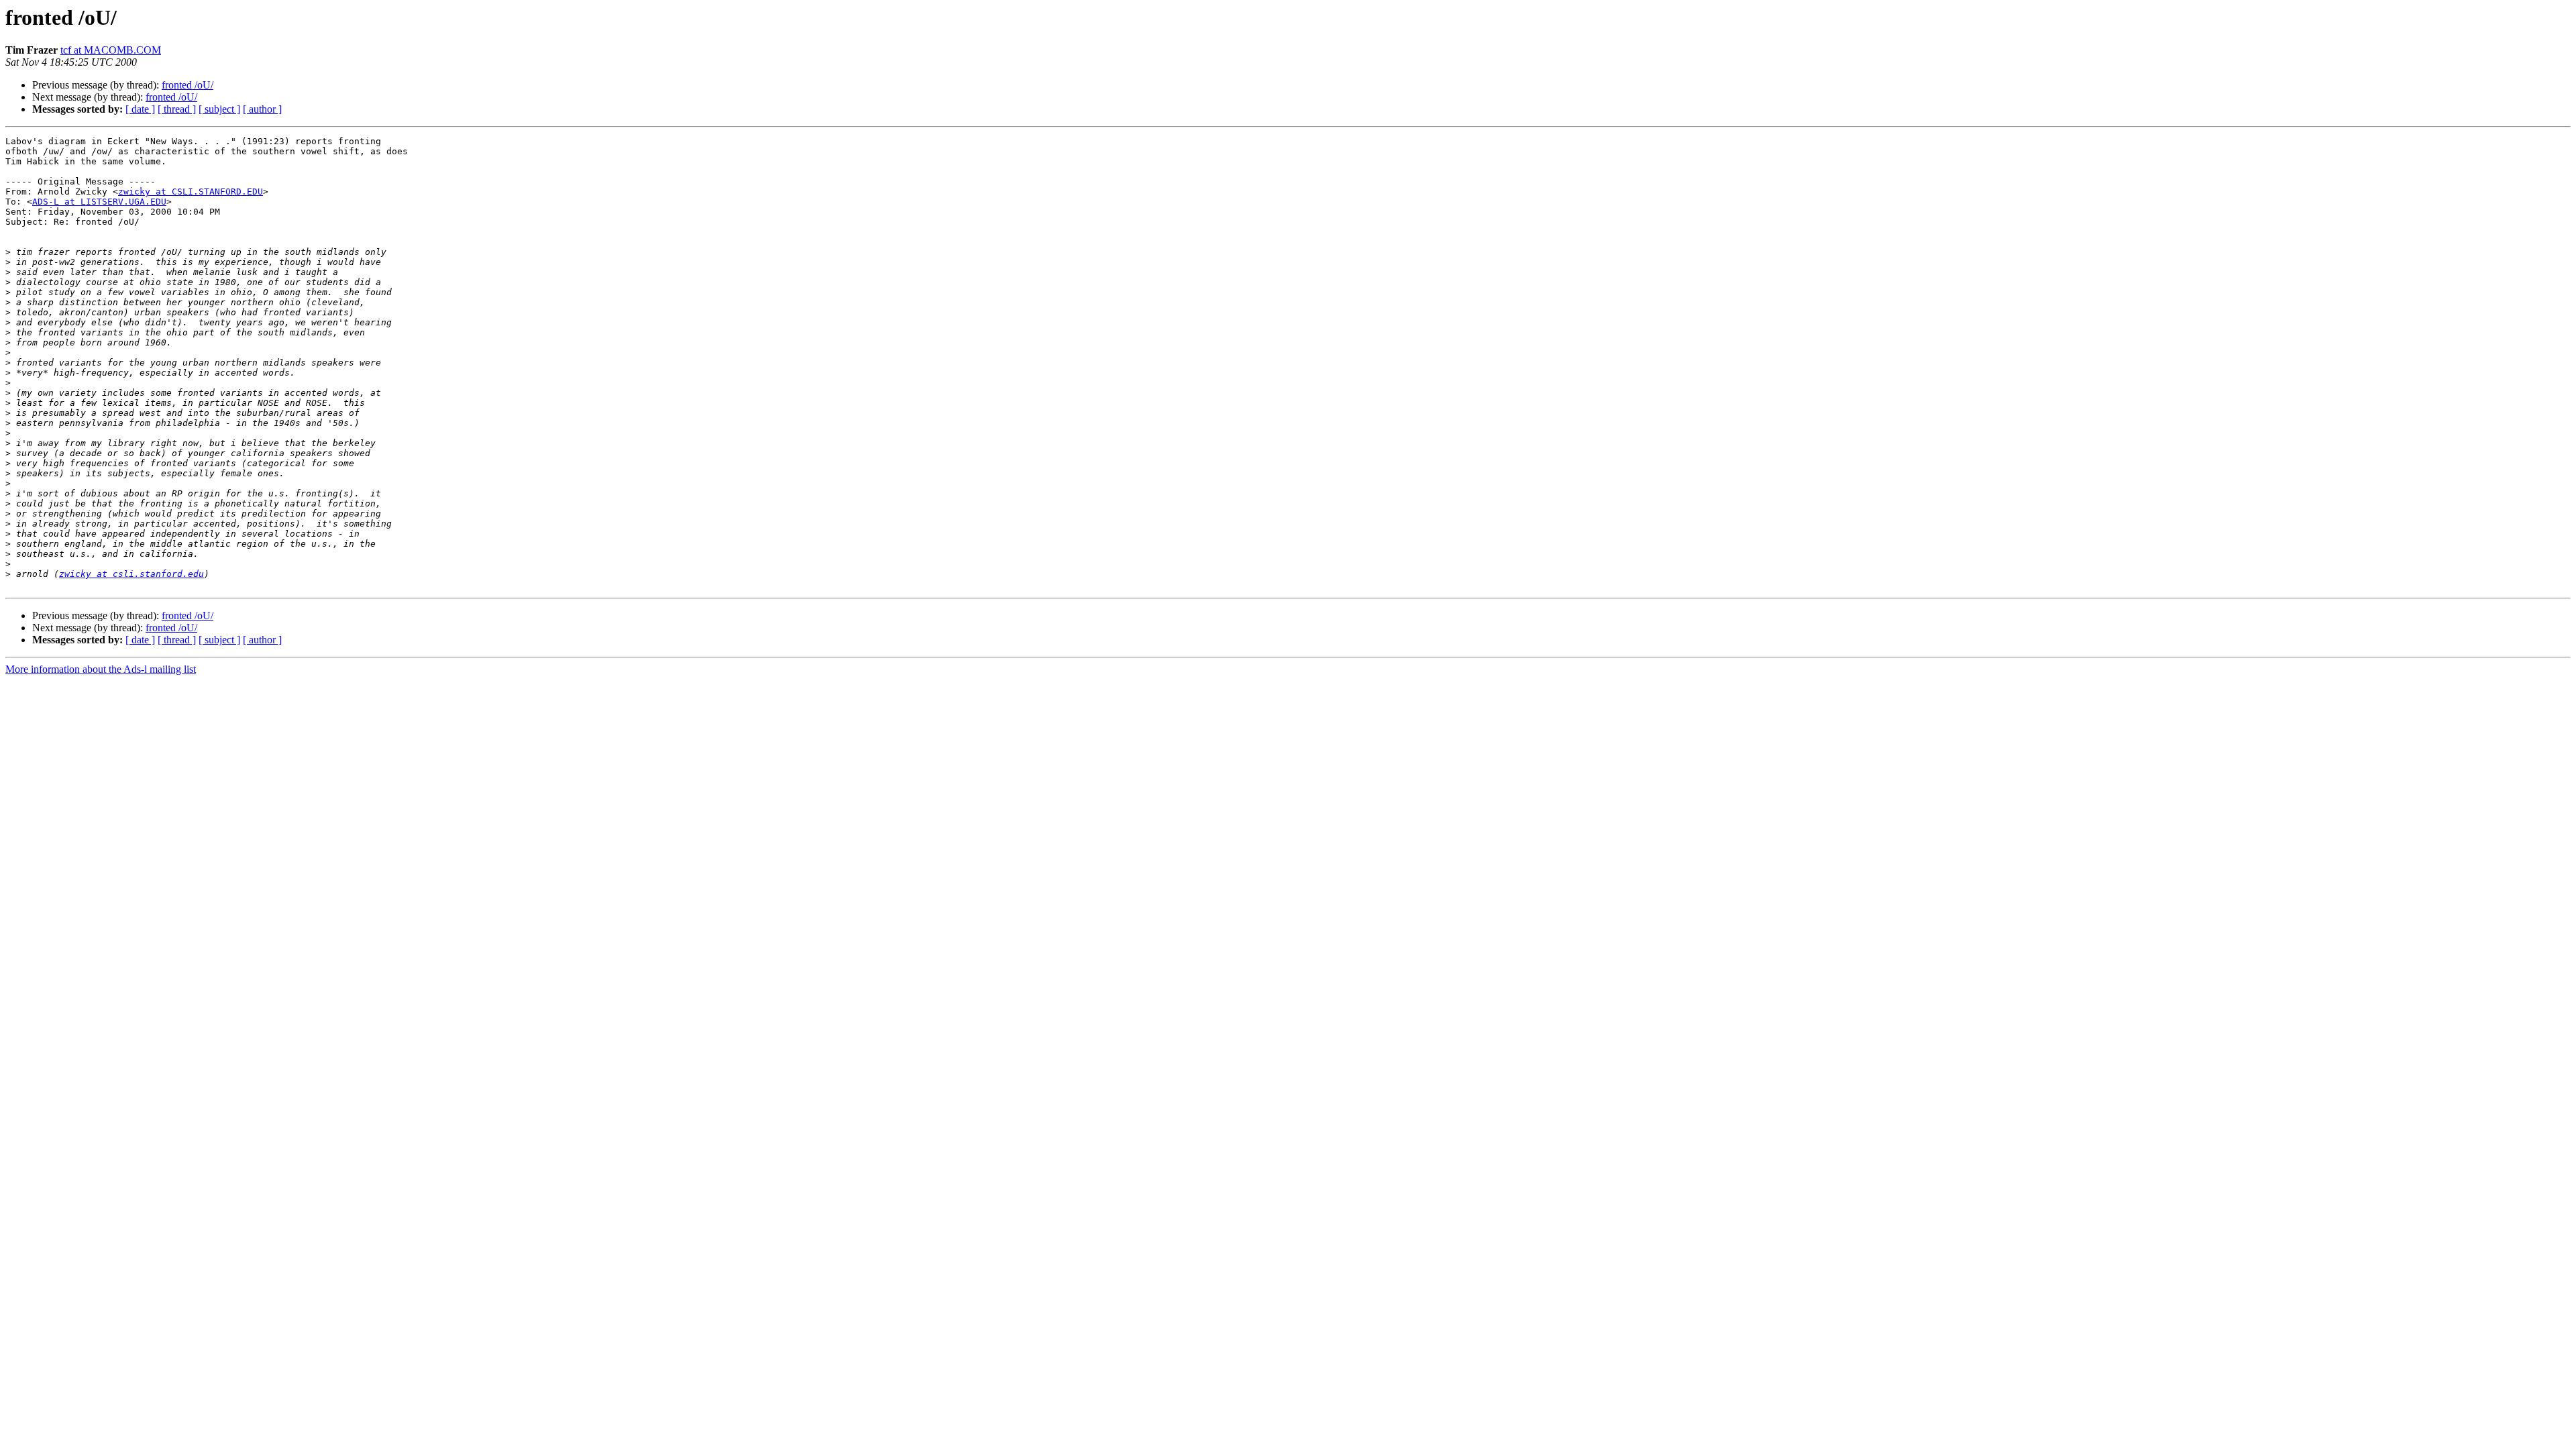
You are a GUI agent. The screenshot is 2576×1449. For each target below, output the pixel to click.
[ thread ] (177, 109)
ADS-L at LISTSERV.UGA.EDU (99, 202)
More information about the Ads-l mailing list (101, 669)
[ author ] (262, 109)
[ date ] (140, 109)
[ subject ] (219, 109)
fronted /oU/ (187, 85)
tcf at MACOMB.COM (111, 50)
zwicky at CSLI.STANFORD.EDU (191, 192)
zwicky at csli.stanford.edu (131, 574)
